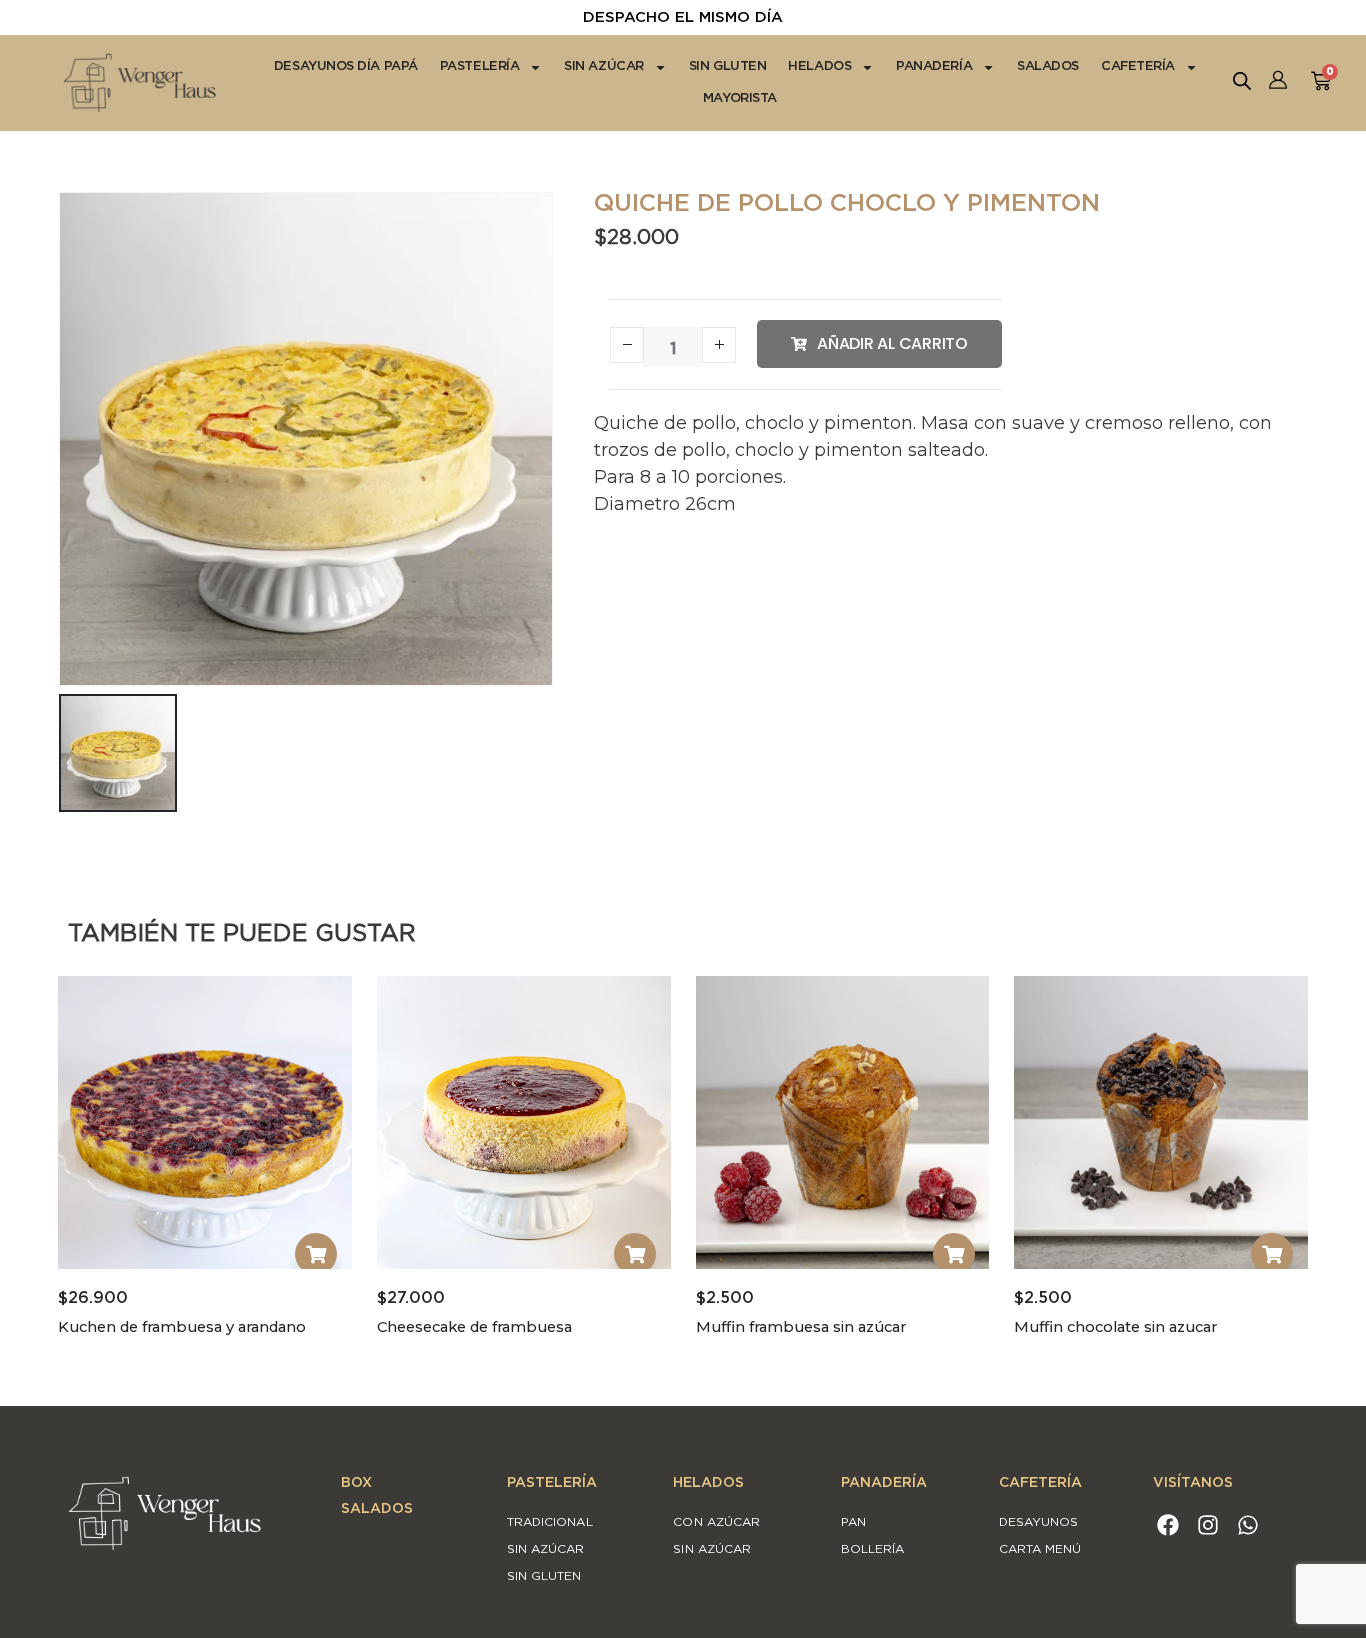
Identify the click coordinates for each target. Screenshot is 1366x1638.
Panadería (934, 66)
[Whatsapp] (1248, 1525)
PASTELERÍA (552, 1483)
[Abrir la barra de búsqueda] (1242, 78)
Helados (819, 66)
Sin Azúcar (604, 66)
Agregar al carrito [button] (316, 1254)
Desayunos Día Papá (346, 66)
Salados (1048, 66)
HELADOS (708, 1483)
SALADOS (377, 1509)
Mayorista (740, 98)
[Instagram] (1208, 1525)
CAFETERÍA (1040, 1483)
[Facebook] (1168, 1525)
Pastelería (480, 66)
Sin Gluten (728, 66)
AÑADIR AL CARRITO (892, 343)
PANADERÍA (884, 1483)
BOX (356, 1483)
